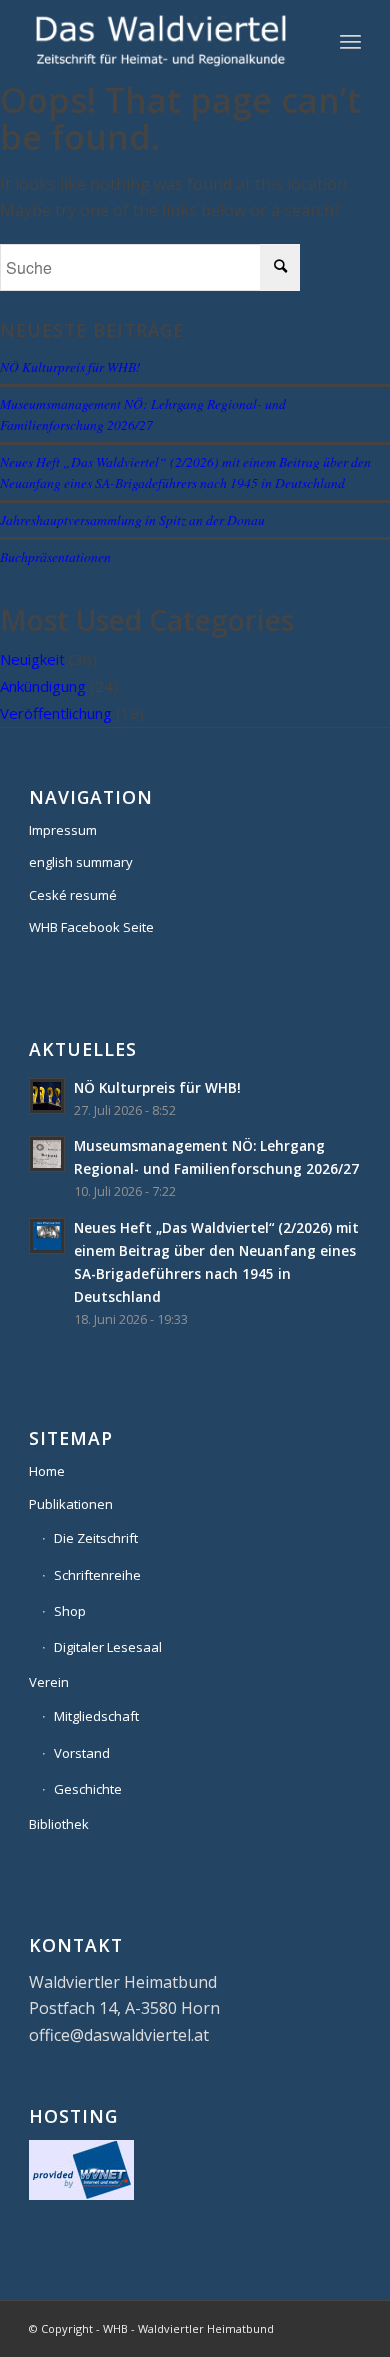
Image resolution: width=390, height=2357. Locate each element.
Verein (49, 1682)
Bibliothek (59, 1824)
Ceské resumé (73, 895)
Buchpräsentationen (55, 556)
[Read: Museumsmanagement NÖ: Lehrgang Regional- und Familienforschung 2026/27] (47, 1154)
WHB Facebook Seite (91, 927)
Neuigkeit (32, 659)
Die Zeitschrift (96, 1538)
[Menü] (350, 41)
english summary (81, 862)
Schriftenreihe (97, 1575)
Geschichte (88, 1789)
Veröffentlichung (56, 713)
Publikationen (71, 1504)
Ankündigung (43, 686)
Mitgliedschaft (96, 1716)
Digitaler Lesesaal (108, 1647)
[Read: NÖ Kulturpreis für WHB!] (47, 1096)
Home (47, 1471)
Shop (70, 1611)
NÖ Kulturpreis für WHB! (70, 366)
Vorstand (82, 1753)
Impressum (63, 830)
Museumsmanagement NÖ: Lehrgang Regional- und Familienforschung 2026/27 (143, 413)
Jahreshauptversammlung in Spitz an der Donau (132, 519)
